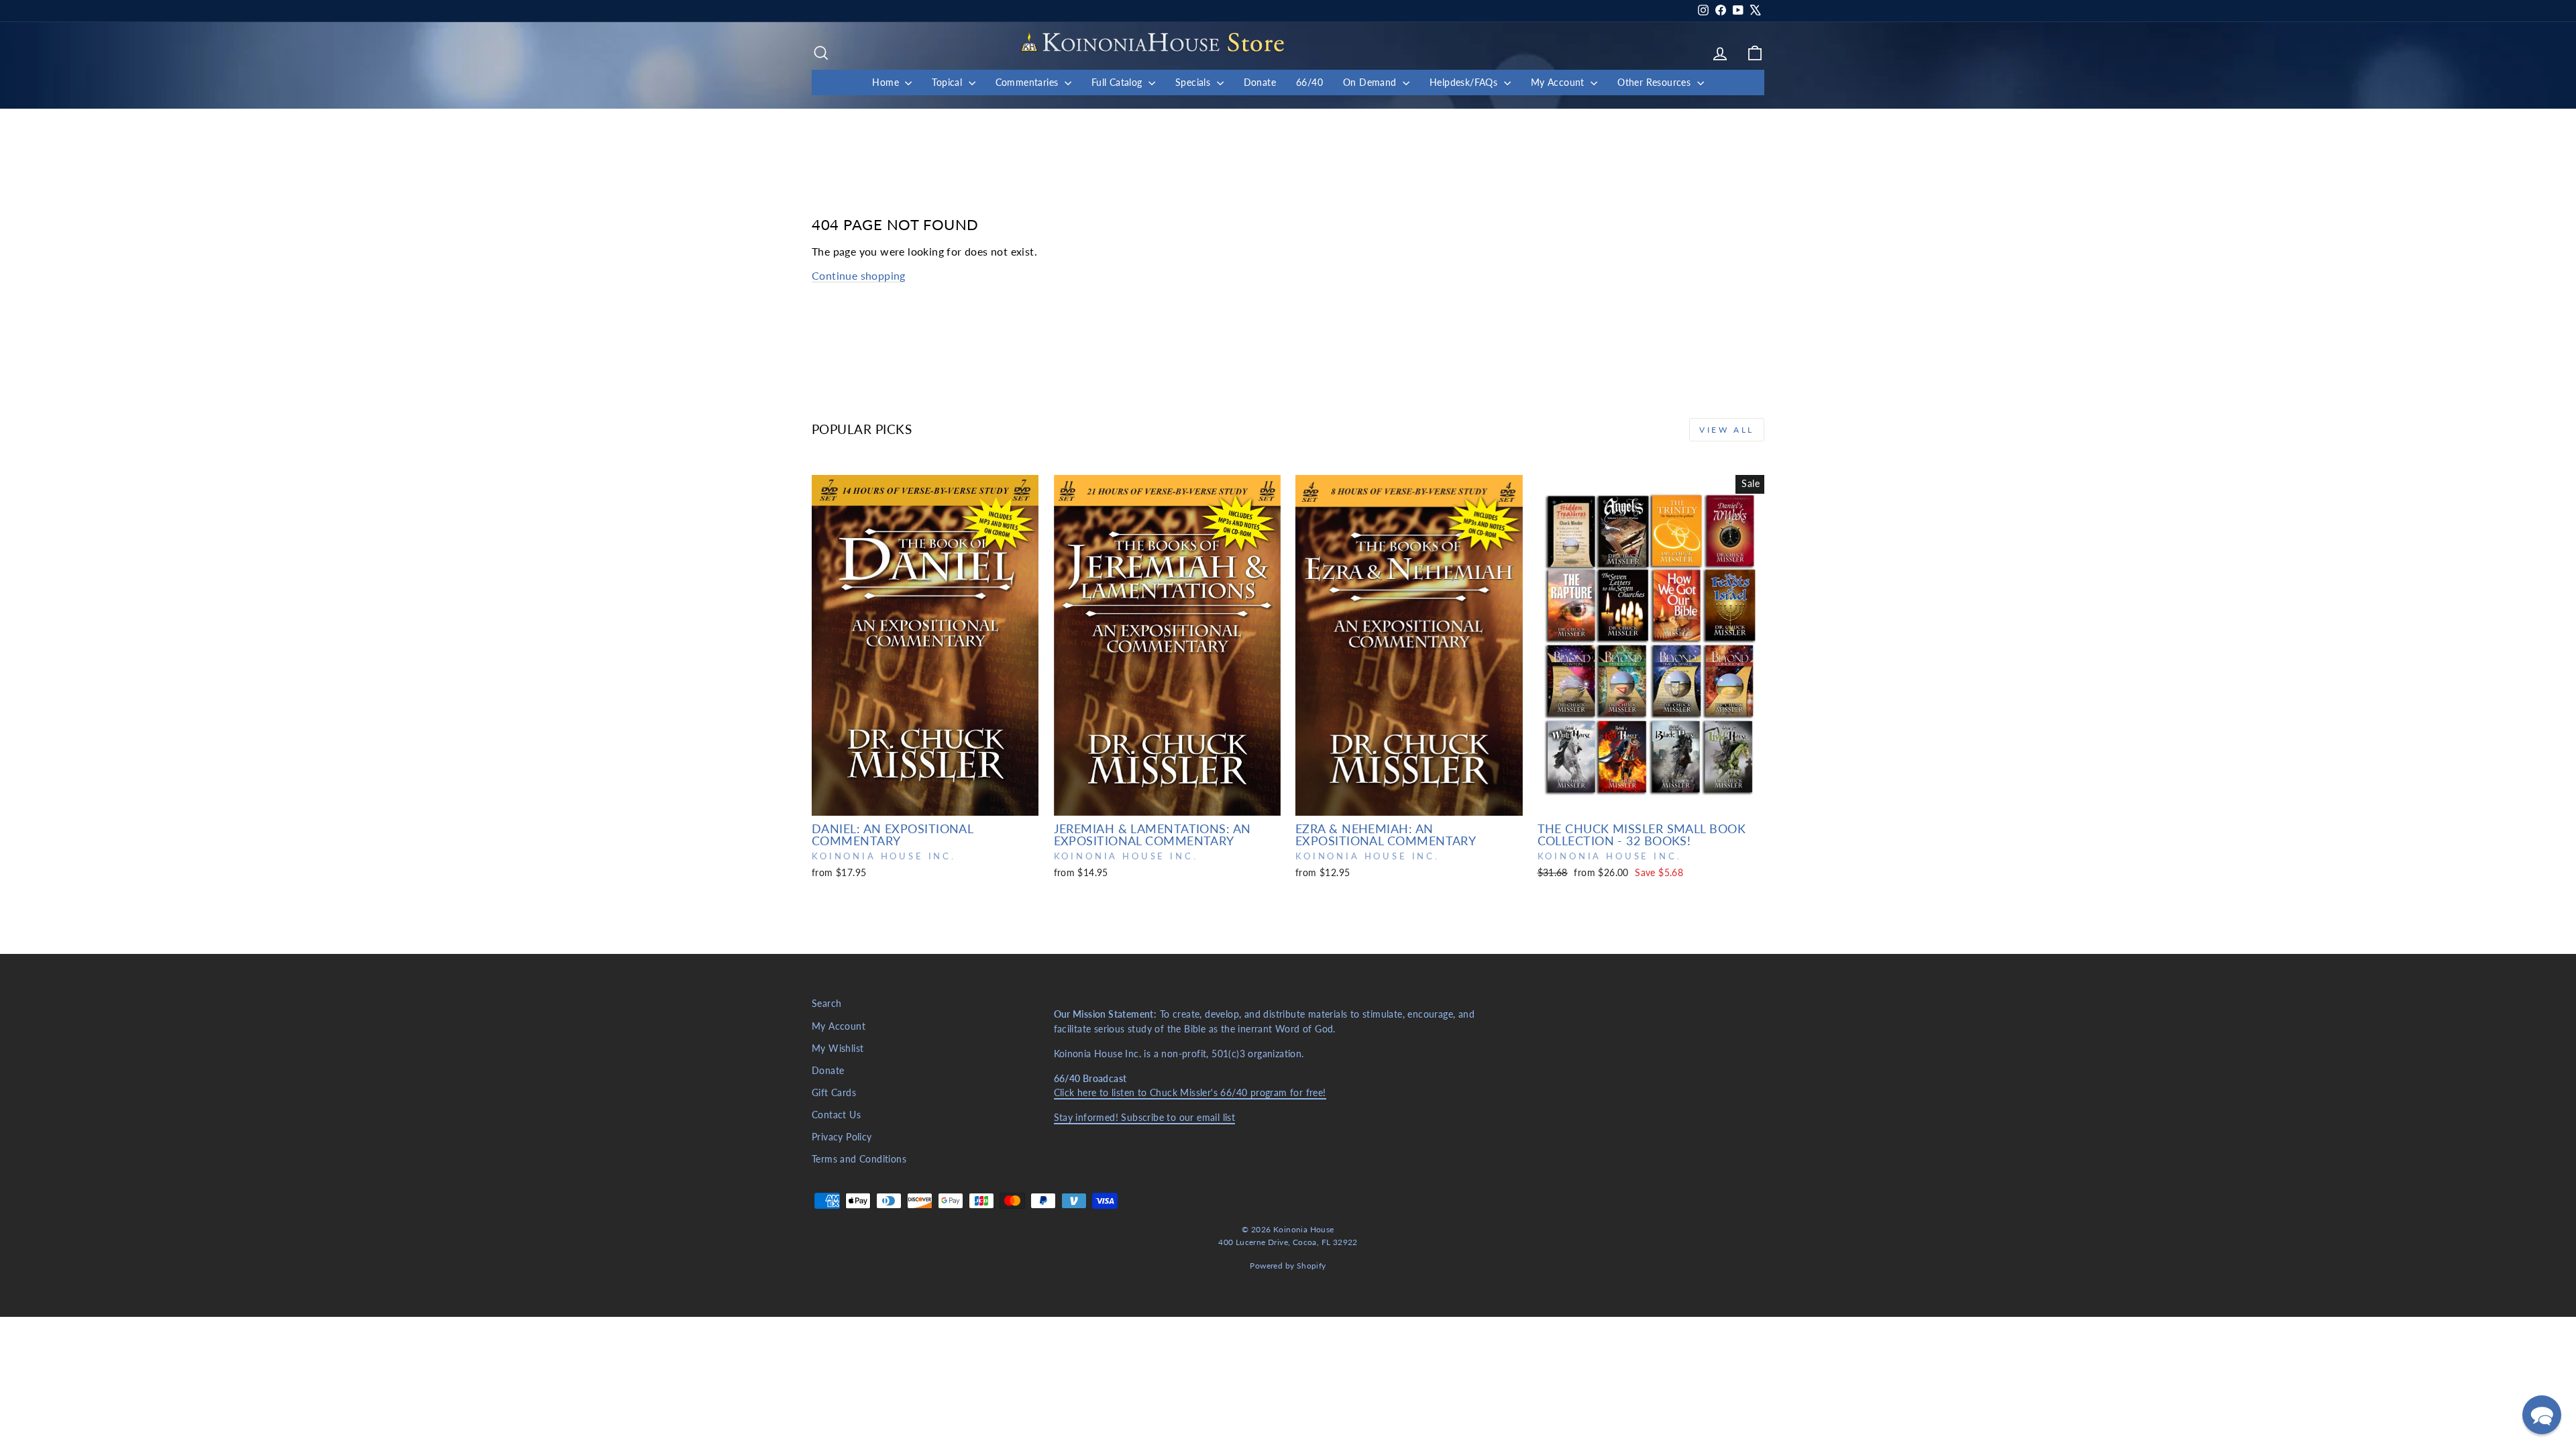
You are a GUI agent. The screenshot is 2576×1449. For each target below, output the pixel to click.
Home (887, 82)
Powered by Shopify (1288, 1266)
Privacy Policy (842, 1137)
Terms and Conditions (859, 1159)
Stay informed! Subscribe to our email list (1145, 1118)
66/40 (1309, 82)
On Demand (1371, 82)
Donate (1260, 82)
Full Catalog (1118, 82)
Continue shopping (859, 275)
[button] (2542, 1415)
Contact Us (836, 1115)
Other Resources (1655, 82)
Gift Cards (834, 1093)
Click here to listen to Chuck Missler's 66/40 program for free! (1190, 1093)
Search (826, 1004)
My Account (1559, 82)
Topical (948, 82)
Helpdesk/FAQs (1465, 82)
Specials (1194, 82)
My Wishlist (838, 1049)
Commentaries (1028, 82)
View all (1727, 430)
